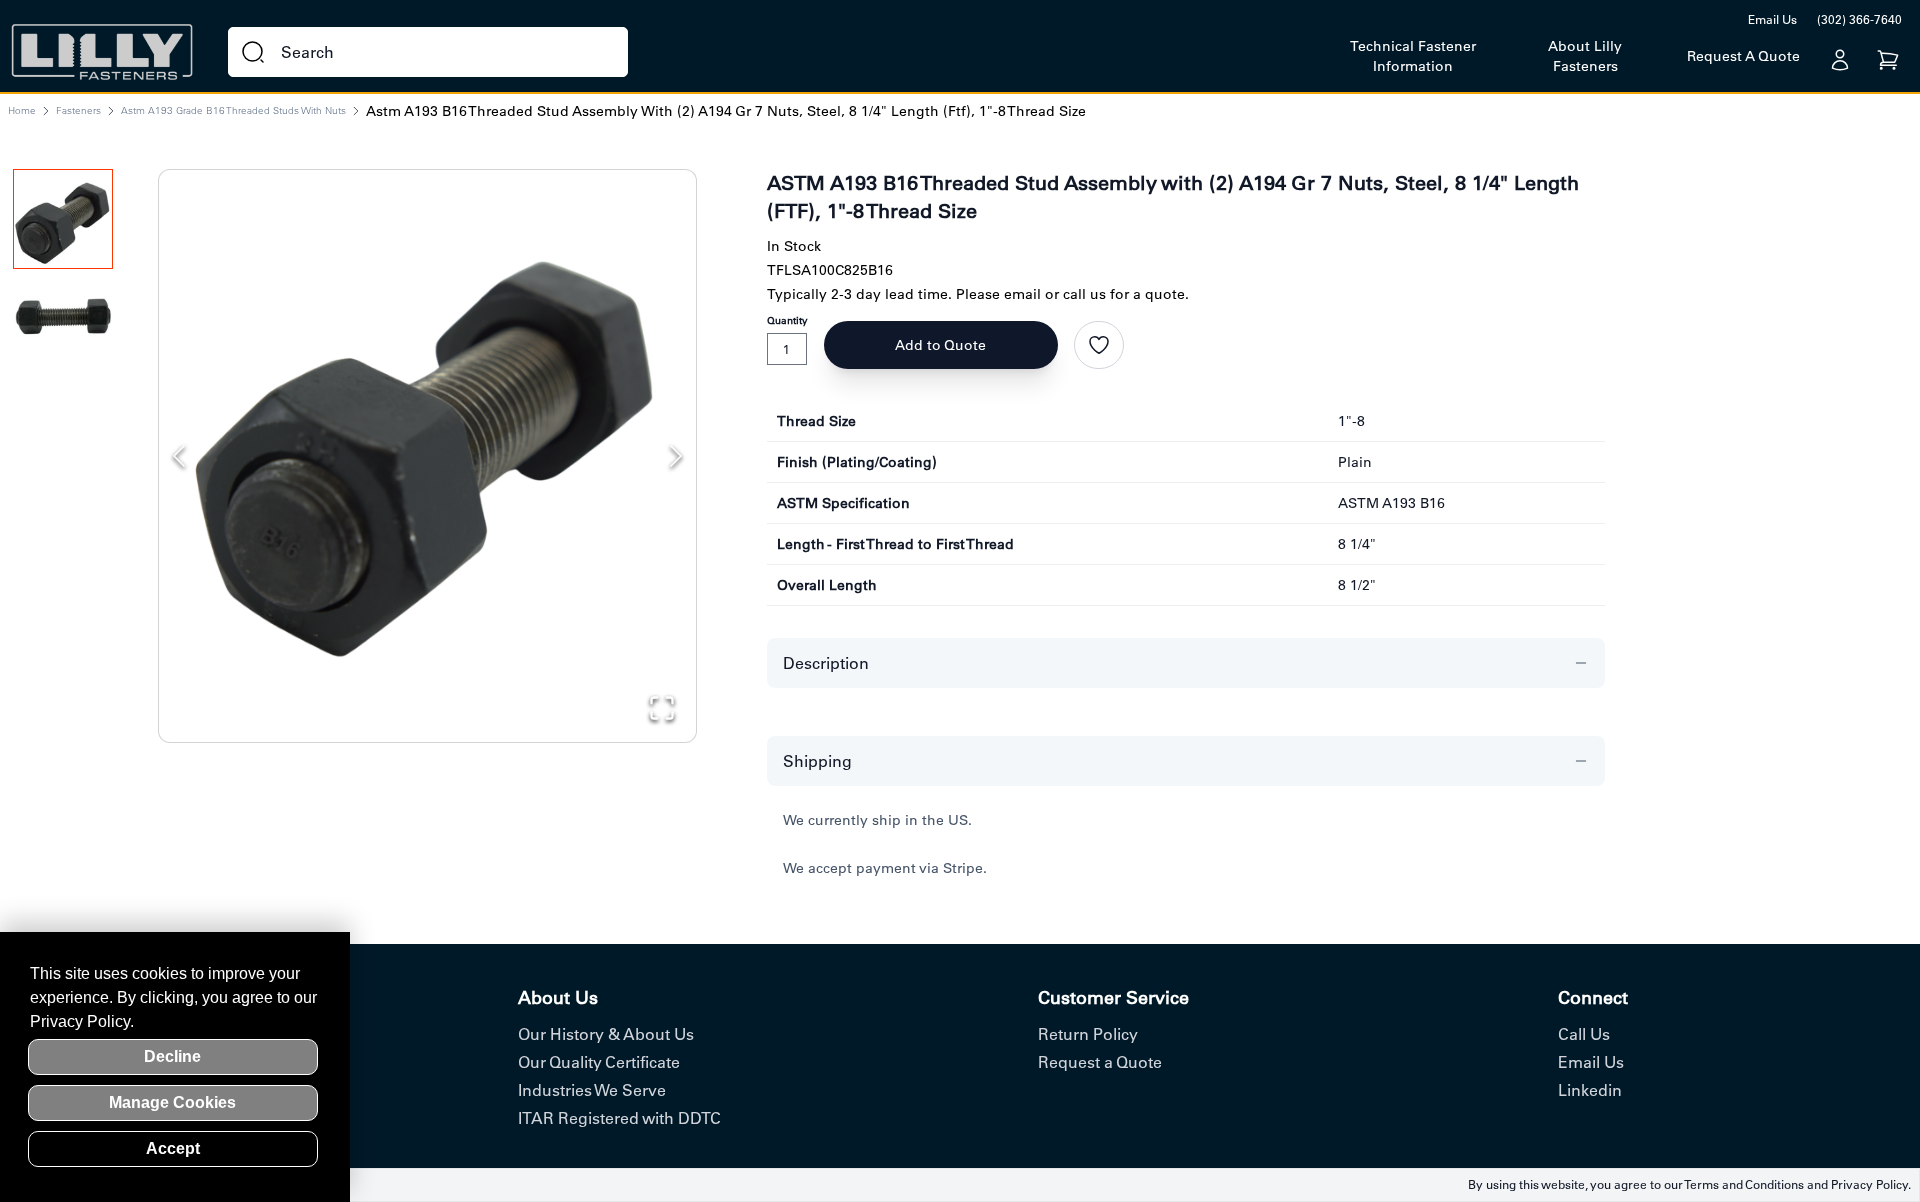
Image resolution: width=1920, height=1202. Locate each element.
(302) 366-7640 (1859, 19)
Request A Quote (1743, 56)
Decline (172, 1056)
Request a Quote (1100, 1062)
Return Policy (1088, 1034)
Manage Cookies (172, 1102)
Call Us (1584, 1034)
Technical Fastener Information (1413, 56)
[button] (427, 438)
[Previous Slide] (179, 456)
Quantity (787, 320)
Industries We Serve (592, 1090)
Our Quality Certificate (599, 1062)
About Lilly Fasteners (1585, 56)
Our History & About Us (606, 1034)
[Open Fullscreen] (662, 708)
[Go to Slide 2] (63, 324)
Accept (173, 1148)
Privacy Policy (1869, 1184)
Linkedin (1590, 1090)
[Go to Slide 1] (63, 219)
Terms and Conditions (1744, 1184)
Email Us (1772, 19)
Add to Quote (940, 345)
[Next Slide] (676, 456)
